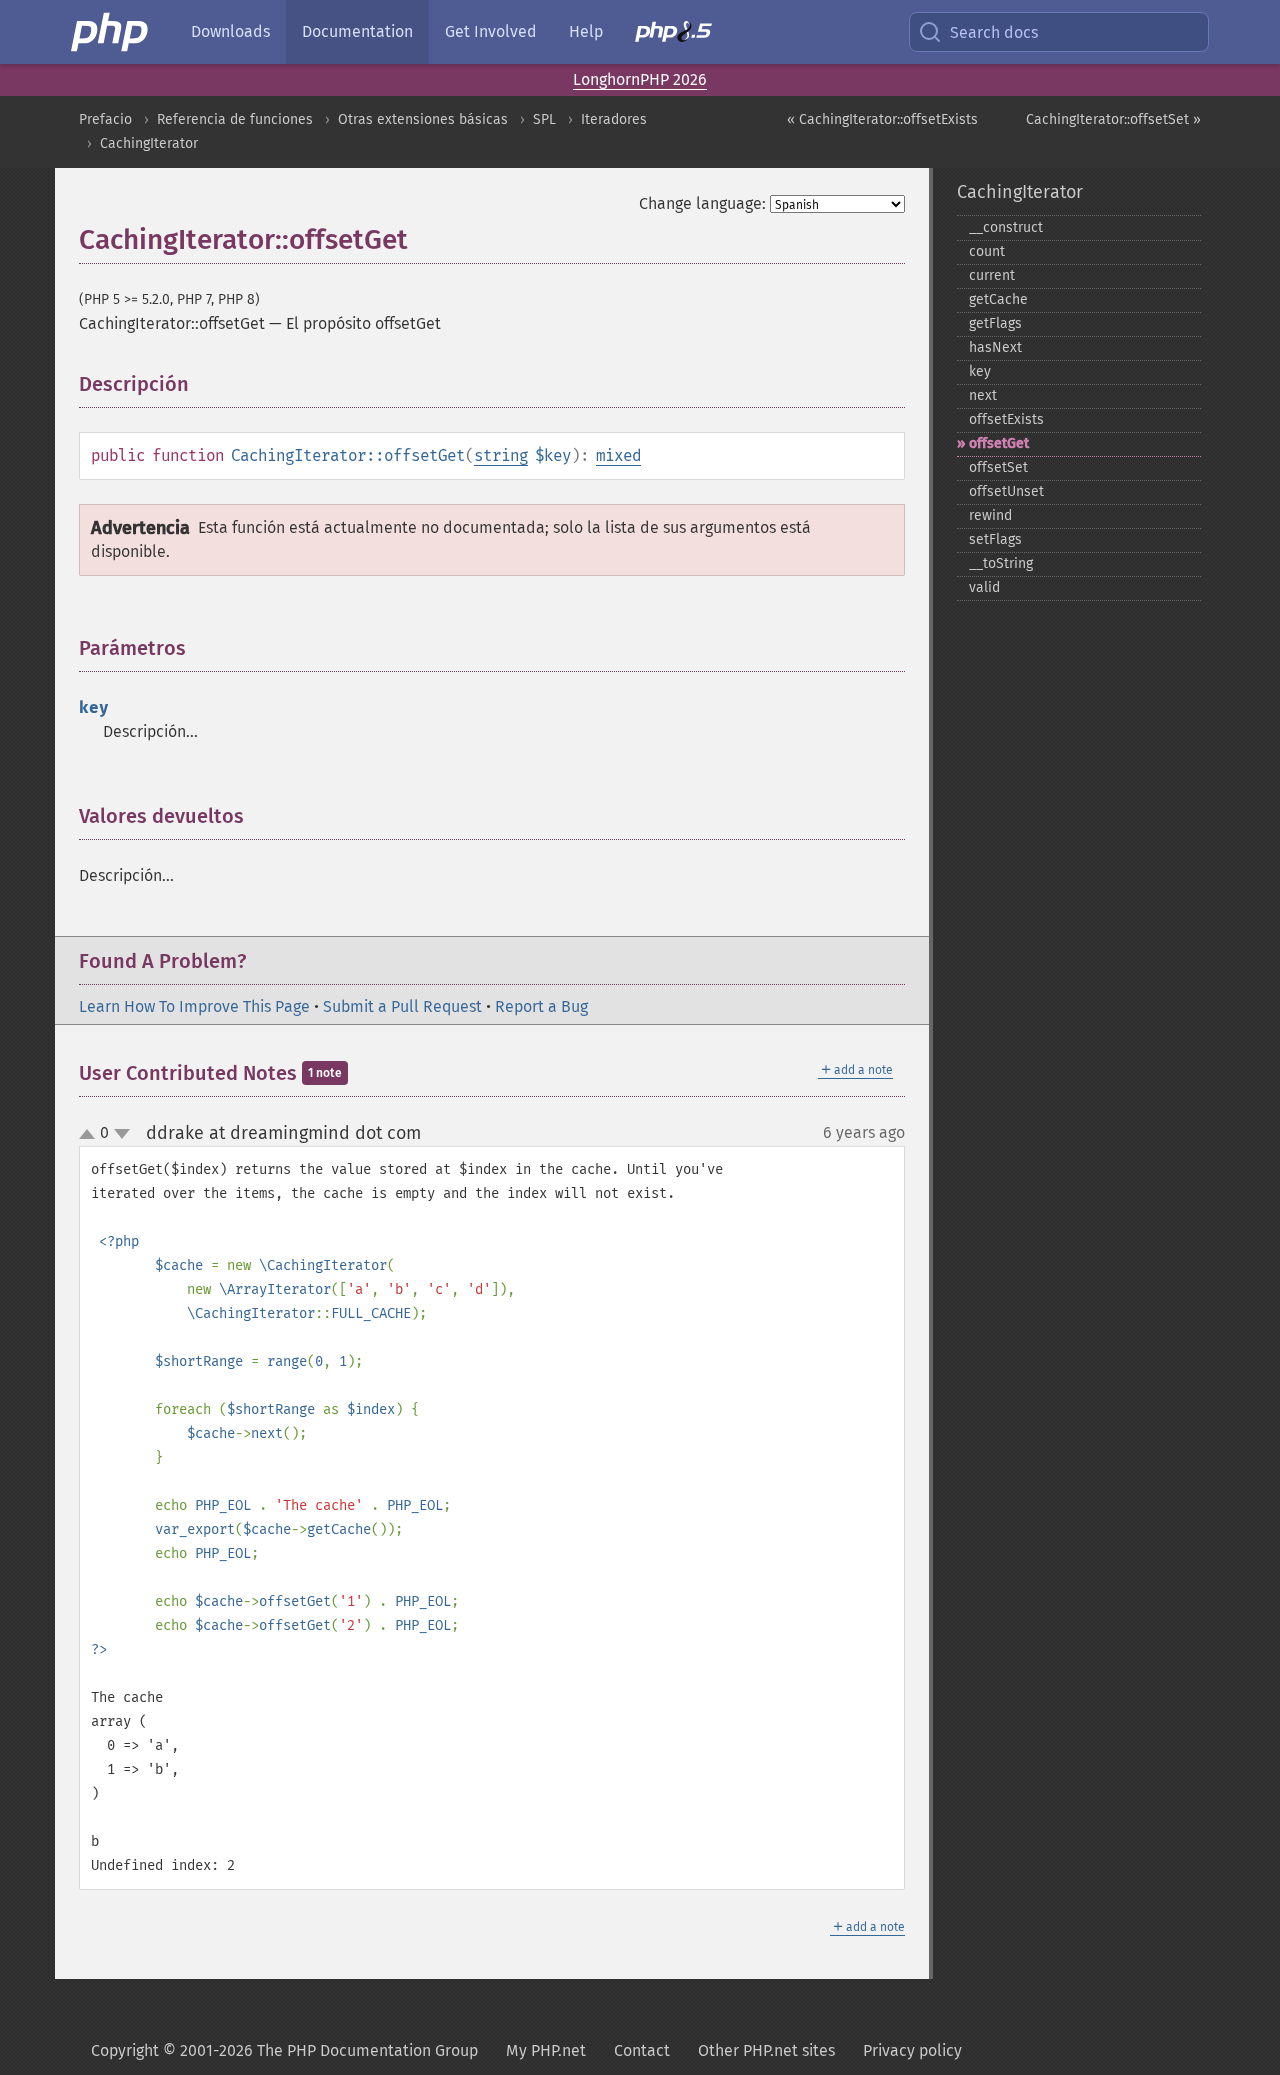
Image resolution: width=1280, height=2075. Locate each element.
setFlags (995, 539)
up (91, 1135)
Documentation (357, 31)
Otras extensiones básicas (423, 119)
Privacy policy (912, 2050)
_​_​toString (1001, 563)
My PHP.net (546, 2050)
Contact (642, 2050)
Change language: (702, 203)
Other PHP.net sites (766, 2050)
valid (984, 587)
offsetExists (1006, 419)
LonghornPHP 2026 (640, 79)
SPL (544, 119)
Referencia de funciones (235, 119)
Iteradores (614, 119)
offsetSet (998, 467)
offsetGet (999, 443)
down (122, 1134)
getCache (998, 299)
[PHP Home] (111, 32)
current (992, 275)
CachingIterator (149, 143)
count (987, 251)
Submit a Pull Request (402, 1006)
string (501, 455)
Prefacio (105, 119)
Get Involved (491, 31)
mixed (618, 455)
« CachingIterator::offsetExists (882, 119)
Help (586, 31)
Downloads (230, 31)
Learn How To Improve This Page (194, 1006)
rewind (990, 515)
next (983, 395)
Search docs (994, 32)
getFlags (995, 323)
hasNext (995, 347)
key (980, 371)
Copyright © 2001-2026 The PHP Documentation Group (284, 2050)
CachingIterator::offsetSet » (1113, 119)
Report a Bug (541, 1006)
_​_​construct (1006, 227)
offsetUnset (1006, 491)
